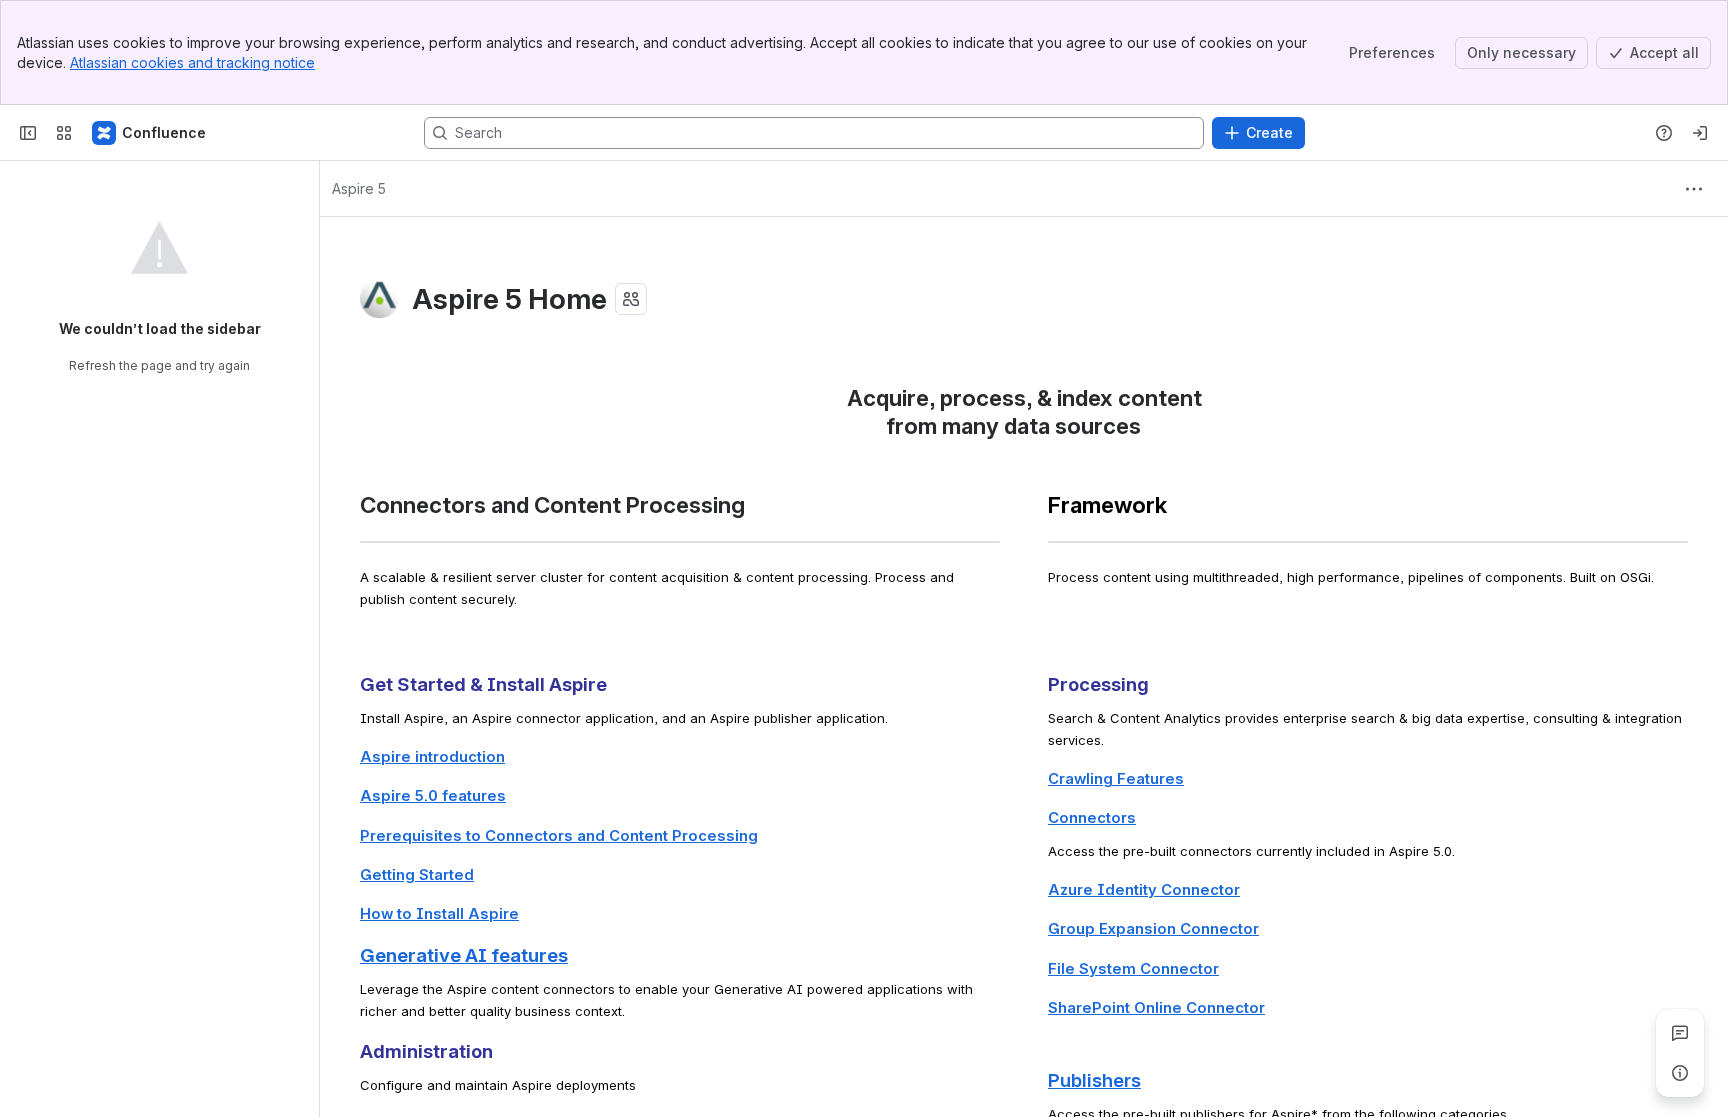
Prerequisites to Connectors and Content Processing (559, 836)
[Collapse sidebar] (28, 133)
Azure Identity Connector (1144, 890)
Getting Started (417, 875)
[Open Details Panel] (1680, 1073)
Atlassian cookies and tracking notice (192, 62)
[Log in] (1700, 133)
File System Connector (1133, 969)
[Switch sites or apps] (64, 133)
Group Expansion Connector (1153, 929)
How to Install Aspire (439, 914)
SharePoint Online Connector (1156, 1008)
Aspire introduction (432, 757)
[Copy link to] (1147, 428)
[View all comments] (1680, 1033)
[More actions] (1694, 189)
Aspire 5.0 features (433, 796)
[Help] (1664, 133)
